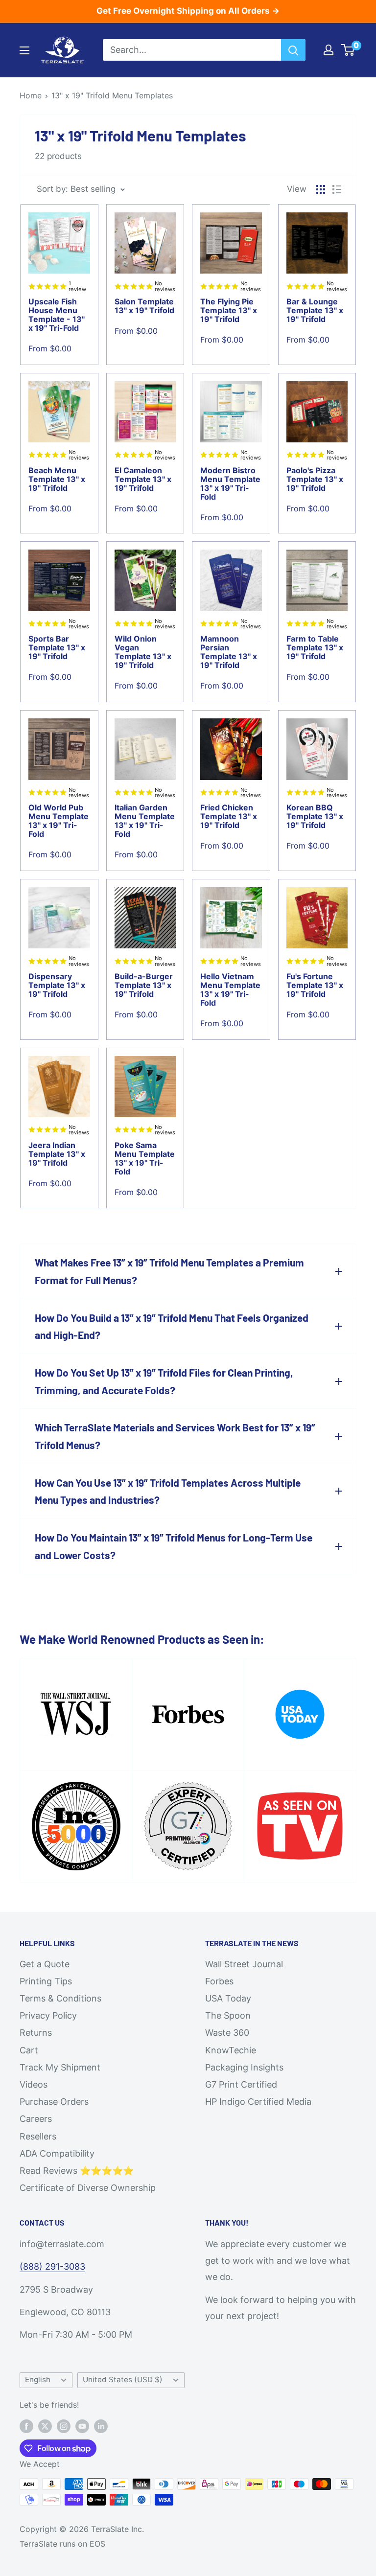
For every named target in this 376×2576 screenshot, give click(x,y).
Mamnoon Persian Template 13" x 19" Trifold (229, 652)
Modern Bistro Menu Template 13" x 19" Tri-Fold (230, 483)
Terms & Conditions (60, 1998)
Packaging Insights (244, 2067)
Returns (36, 2033)
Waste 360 (227, 2033)
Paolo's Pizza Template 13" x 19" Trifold (315, 479)
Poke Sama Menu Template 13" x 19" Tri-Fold (145, 1158)
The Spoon (228, 2015)
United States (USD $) (123, 2380)
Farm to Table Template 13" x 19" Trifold (315, 647)
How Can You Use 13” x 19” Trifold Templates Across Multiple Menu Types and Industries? (168, 1491)
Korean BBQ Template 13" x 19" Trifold (315, 816)
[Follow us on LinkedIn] (101, 2426)
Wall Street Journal (244, 1964)
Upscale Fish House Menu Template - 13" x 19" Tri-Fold (57, 315)
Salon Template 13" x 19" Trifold (144, 306)
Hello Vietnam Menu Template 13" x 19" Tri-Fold (230, 989)
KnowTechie (231, 2050)
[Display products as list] (337, 189)
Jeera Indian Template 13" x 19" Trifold (57, 1154)
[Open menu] (24, 50)
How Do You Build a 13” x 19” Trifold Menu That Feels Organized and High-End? (172, 1326)
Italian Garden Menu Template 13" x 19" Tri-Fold (145, 821)
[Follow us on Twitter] (45, 2426)
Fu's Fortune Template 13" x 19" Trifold (315, 985)
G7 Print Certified (241, 2084)
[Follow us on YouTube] (82, 2426)
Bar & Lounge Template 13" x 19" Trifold (315, 310)
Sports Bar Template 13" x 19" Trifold (57, 647)
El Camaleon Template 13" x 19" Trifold (143, 479)
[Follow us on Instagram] (64, 2426)
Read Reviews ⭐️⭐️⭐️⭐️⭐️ (77, 2171)
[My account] (329, 50)
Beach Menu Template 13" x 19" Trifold (57, 479)
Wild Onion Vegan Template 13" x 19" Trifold (143, 652)
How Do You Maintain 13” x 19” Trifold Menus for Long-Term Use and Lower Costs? (174, 1546)
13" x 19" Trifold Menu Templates (112, 95)
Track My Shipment (60, 2067)
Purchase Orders (54, 2102)
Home (31, 95)
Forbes (219, 1981)
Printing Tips (46, 1981)
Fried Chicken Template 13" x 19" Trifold (229, 816)
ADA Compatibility (57, 2153)
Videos (34, 2084)
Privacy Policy (48, 2015)
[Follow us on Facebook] (26, 2426)
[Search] (293, 50)
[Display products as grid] (321, 189)
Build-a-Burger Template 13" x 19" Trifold (144, 985)
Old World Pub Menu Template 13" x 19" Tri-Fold (59, 821)
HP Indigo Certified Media (258, 2102)
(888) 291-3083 (52, 2266)
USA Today (228, 1998)
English (38, 2380)
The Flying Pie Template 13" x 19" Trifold (229, 310)
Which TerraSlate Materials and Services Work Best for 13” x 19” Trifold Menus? (175, 1436)
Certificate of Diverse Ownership (88, 2188)
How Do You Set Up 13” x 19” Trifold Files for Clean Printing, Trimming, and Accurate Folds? (164, 1381)
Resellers (38, 2136)
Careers (36, 2119)
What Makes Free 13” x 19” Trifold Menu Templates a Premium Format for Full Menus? (169, 1271)
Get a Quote (45, 1964)
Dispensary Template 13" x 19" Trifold (57, 985)
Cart (29, 2050)
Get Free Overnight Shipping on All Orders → (188, 11)
